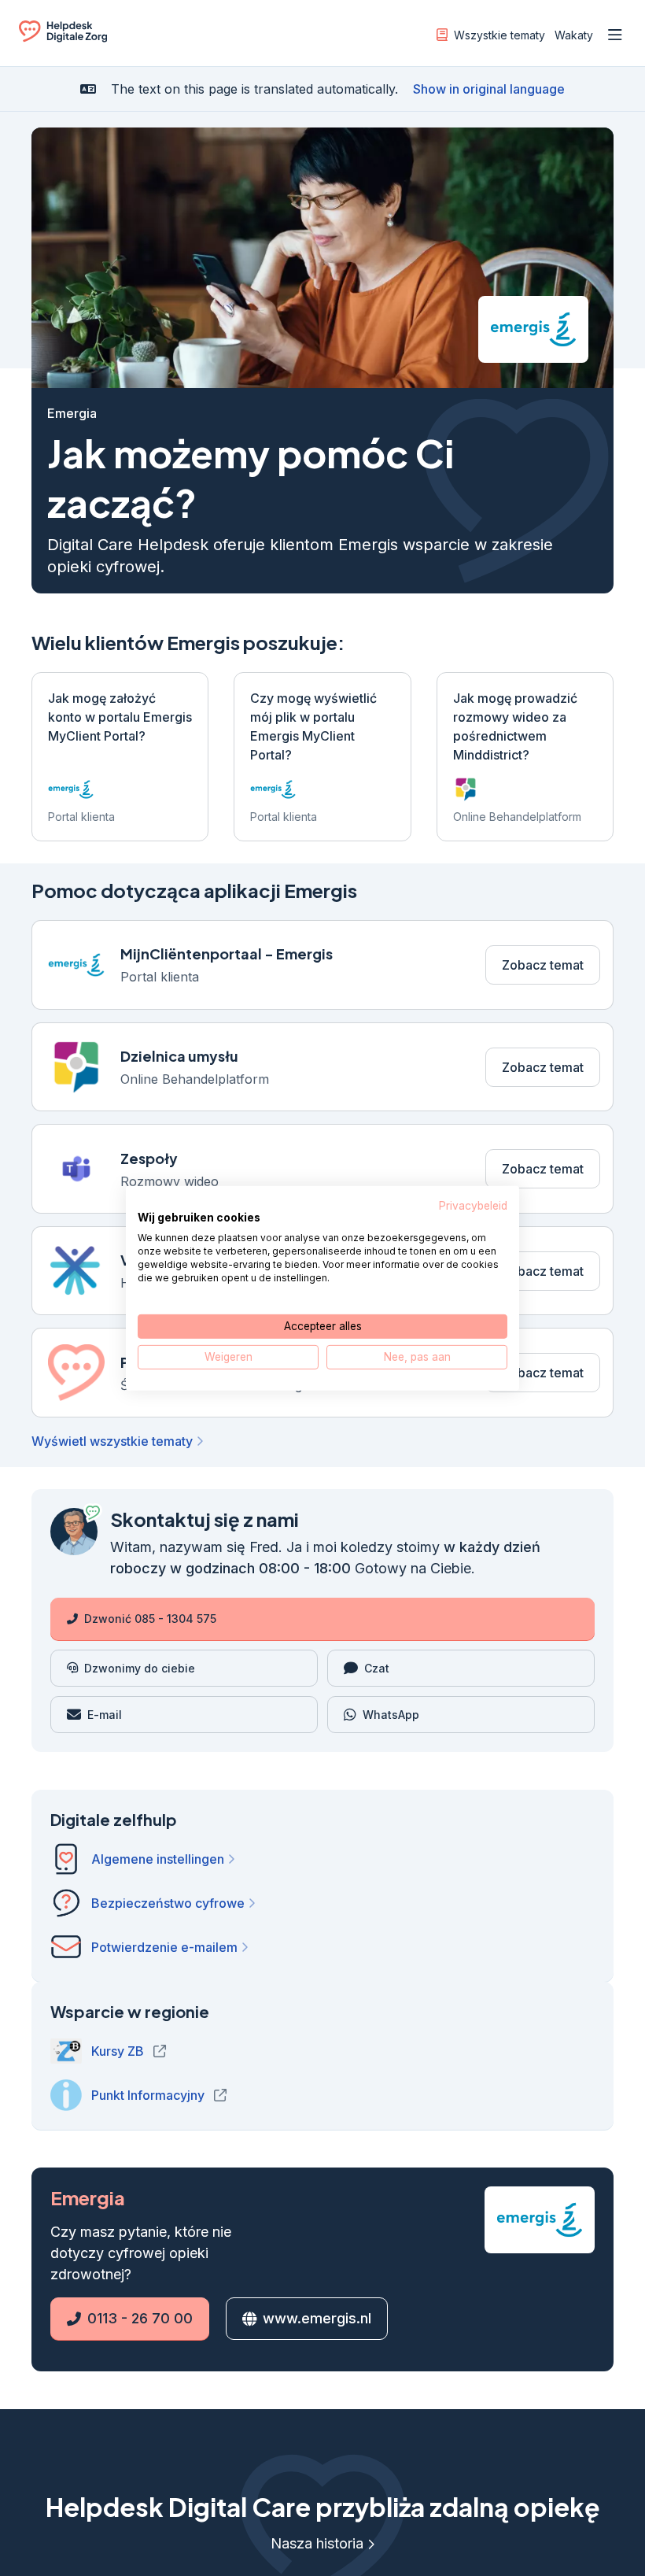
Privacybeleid (473, 1205)
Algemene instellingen (158, 1861)
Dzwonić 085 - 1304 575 (150, 1620)
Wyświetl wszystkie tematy (112, 1443)
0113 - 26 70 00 (122, 2320)
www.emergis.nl (314, 2320)
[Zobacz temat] (322, 965)
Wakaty (574, 35)
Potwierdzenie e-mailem (164, 1949)
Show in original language (489, 89)
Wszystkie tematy (499, 35)
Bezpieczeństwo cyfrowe (168, 1905)
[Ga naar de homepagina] (63, 38)
